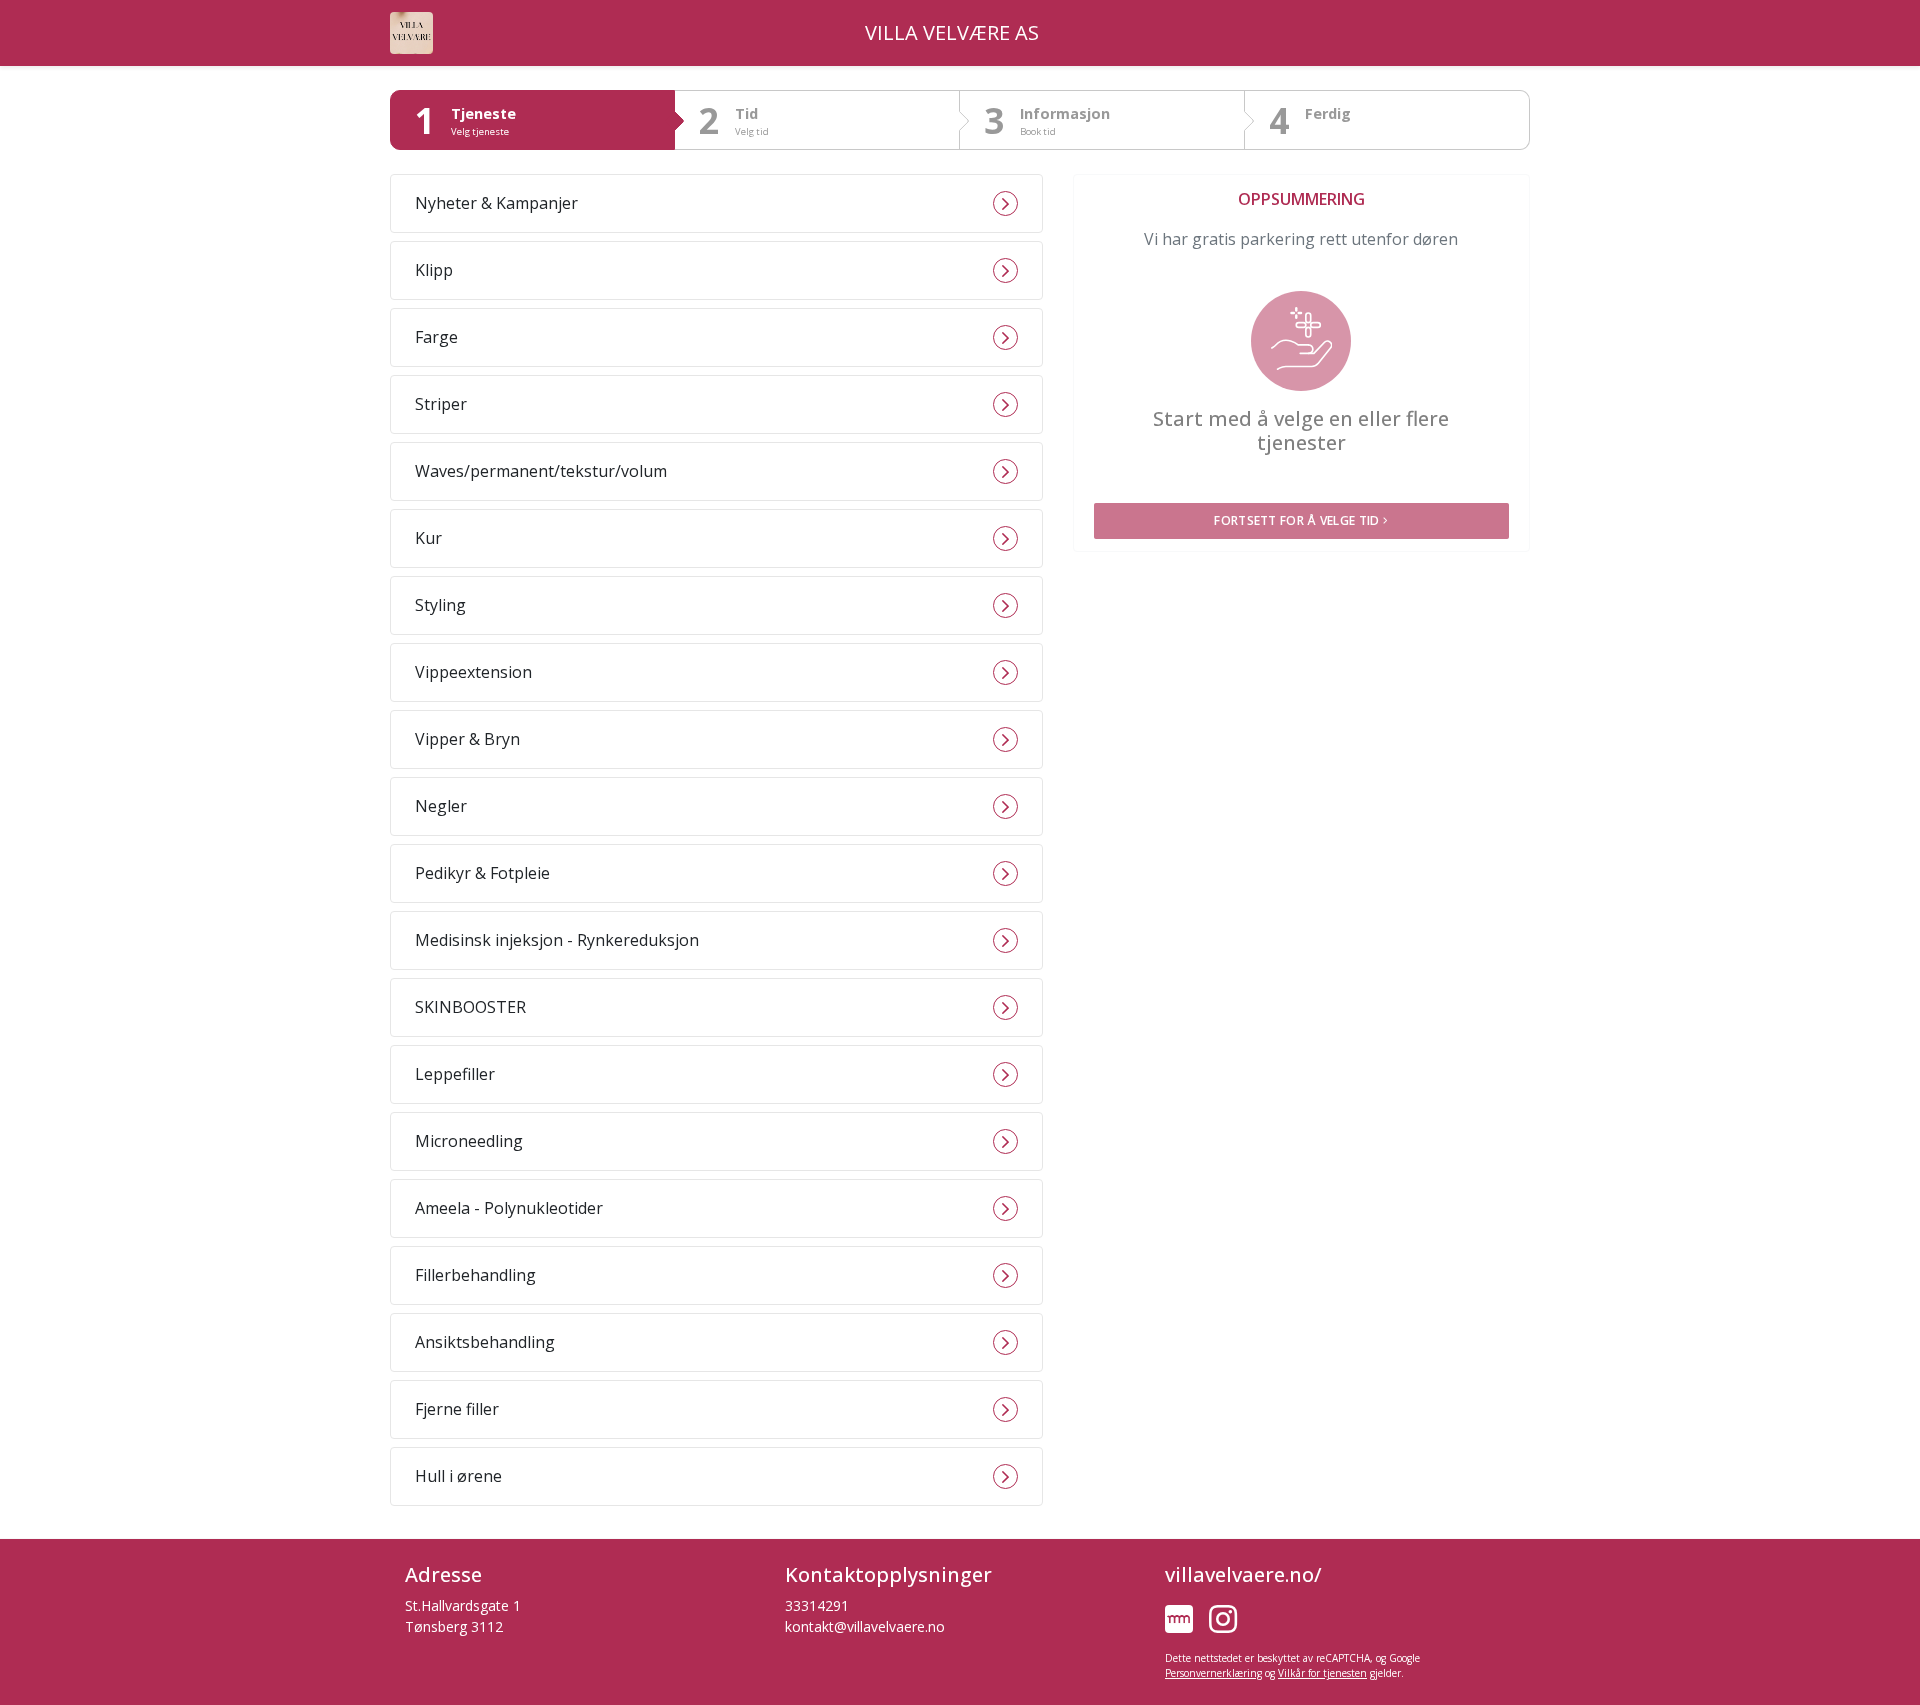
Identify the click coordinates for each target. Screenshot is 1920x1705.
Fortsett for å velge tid (1296, 520)
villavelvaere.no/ (1243, 1574)
